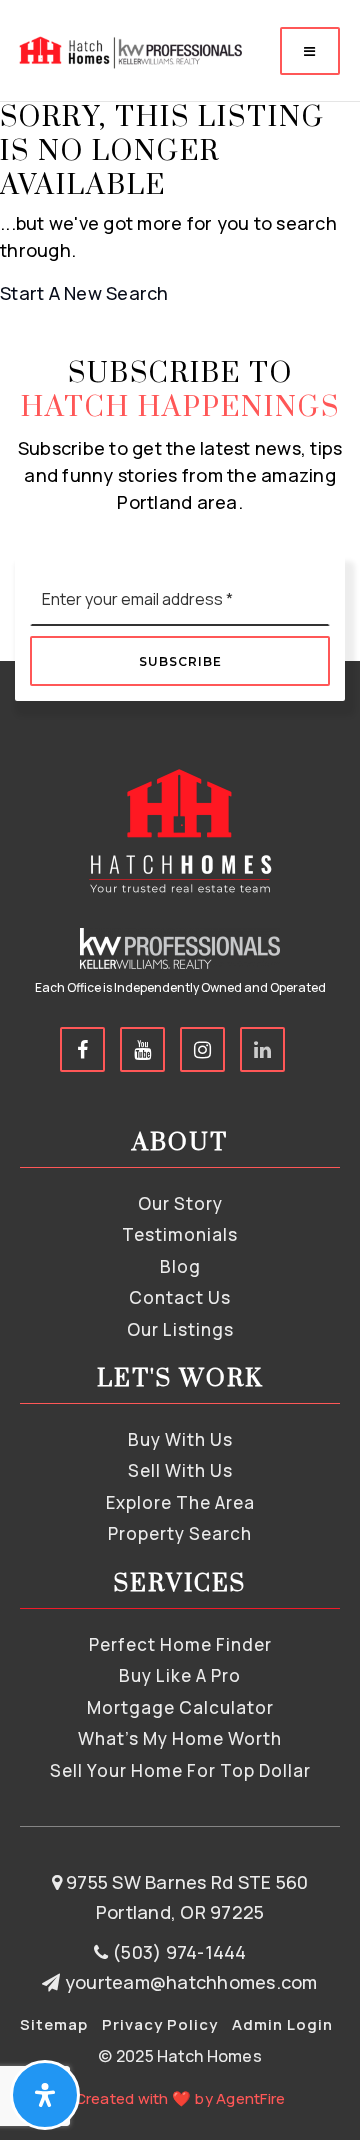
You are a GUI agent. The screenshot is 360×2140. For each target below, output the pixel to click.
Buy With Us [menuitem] (180, 1439)
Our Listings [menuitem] (180, 1329)
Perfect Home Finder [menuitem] (180, 1644)
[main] (180, 153)
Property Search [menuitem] (180, 1533)
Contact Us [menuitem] (180, 1297)
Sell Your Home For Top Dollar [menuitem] (180, 1770)
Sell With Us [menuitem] (180, 1470)
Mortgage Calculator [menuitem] (180, 1707)
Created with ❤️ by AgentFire (180, 2098)
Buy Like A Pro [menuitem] (180, 1675)
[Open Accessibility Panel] (45, 2095)
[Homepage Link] (129, 49)
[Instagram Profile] (202, 1049)
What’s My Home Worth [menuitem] (180, 1738)
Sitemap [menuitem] (54, 2024)
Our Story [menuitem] (180, 1203)
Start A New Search (84, 293)
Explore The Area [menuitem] (180, 1502)
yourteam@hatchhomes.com (191, 1982)
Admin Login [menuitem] (282, 2024)
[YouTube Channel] (142, 1049)
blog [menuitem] (180, 1266)
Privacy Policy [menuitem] (160, 2024)
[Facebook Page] (82, 1049)
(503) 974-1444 (177, 1952)
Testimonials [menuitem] (180, 1234)
